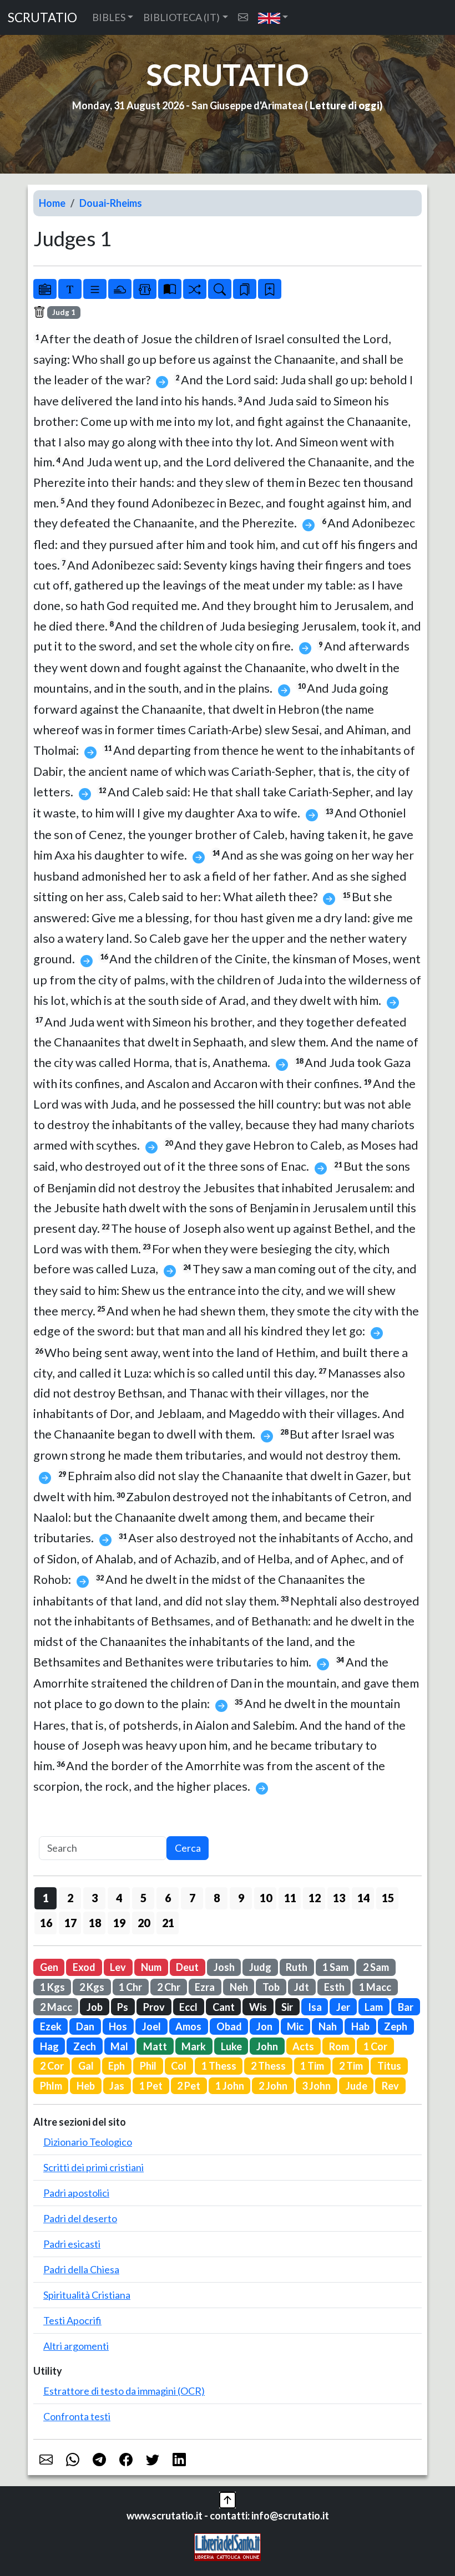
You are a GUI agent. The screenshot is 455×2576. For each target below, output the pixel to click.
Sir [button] (287, 2007)
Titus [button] (389, 2066)
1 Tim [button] (312, 2066)
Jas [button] (117, 2086)
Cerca (188, 1848)
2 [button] (70, 1898)
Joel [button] (151, 2026)
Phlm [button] (51, 2086)
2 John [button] (273, 2086)
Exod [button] (84, 1967)
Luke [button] (231, 2046)
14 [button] (363, 1898)
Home (52, 203)
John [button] (267, 2046)
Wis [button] (258, 2007)
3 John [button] (316, 2086)
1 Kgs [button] (52, 1987)
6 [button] (168, 1898)
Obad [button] (229, 2026)
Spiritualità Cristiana (87, 2295)
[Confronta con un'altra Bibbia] (170, 289)
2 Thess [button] (268, 2066)
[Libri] (45, 289)
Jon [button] (264, 2026)
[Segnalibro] (245, 289)
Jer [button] (343, 2007)
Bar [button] (406, 2007)
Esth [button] (334, 1987)
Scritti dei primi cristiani (93, 2167)
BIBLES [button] (109, 17)
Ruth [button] (297, 1967)
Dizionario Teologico (88, 2142)
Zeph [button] (396, 2026)
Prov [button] (154, 2007)
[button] (273, 17)
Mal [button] (119, 2046)
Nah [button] (328, 2026)
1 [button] (46, 1898)
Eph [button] (117, 2066)
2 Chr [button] (169, 1987)
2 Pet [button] (189, 2086)
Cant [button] (224, 2007)
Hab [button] (360, 2026)
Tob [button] (271, 1987)
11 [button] (290, 1898)
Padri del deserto (80, 2218)
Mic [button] (295, 2026)
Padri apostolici (76, 2193)
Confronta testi (77, 2416)
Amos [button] (188, 2026)
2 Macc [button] (56, 2007)
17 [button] (70, 1923)
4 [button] (119, 1898)
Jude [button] (357, 2086)
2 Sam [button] (376, 1967)
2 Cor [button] (52, 2066)
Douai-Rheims (111, 203)
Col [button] (179, 2066)
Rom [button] (339, 2046)
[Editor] (145, 289)
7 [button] (192, 1898)
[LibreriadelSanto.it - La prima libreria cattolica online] (228, 2545)
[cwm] (243, 17)
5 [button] (143, 1898)
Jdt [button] (302, 1987)
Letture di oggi (345, 105)
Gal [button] (86, 2066)
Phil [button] (148, 2066)
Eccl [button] (188, 2007)
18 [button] (95, 1923)
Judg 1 (64, 312)
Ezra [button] (205, 1987)
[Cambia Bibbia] (195, 289)
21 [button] (168, 1923)
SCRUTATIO (42, 17)
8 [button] (217, 1898)
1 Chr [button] (130, 1987)
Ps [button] (123, 2007)
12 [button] (315, 1898)
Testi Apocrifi (72, 2320)
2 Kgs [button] (92, 1987)
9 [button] (241, 1898)
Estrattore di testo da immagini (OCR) (124, 2391)
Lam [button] (374, 2007)
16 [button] (46, 1923)
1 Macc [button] (375, 1987)
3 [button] (95, 1898)
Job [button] (95, 2007)
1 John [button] (230, 2086)
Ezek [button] (51, 2026)
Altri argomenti (76, 2346)
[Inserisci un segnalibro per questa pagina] (270, 289)
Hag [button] (49, 2046)
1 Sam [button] (335, 1967)
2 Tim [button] (351, 2066)
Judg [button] (260, 1967)
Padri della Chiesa (81, 2269)
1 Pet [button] (151, 2086)
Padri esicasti (72, 2244)
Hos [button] (118, 2026)
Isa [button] (315, 2007)
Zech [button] (85, 2046)
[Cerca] (220, 289)
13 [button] (339, 1898)
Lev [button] (118, 1967)
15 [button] (388, 1898)
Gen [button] (49, 1967)
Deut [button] (187, 1967)
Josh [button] (224, 1967)
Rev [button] (390, 2086)
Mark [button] (194, 2046)
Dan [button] (85, 2026)
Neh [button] (239, 1987)
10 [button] (266, 1898)
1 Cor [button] (375, 2046)
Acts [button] (303, 2046)
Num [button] (151, 1967)
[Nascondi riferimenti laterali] (120, 289)
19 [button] (119, 1923)
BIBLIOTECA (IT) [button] (181, 17)
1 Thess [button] (219, 2066)
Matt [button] (155, 2046)
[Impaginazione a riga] (95, 289)
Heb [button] (86, 2086)
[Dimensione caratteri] (70, 289)
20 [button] (144, 1923)
